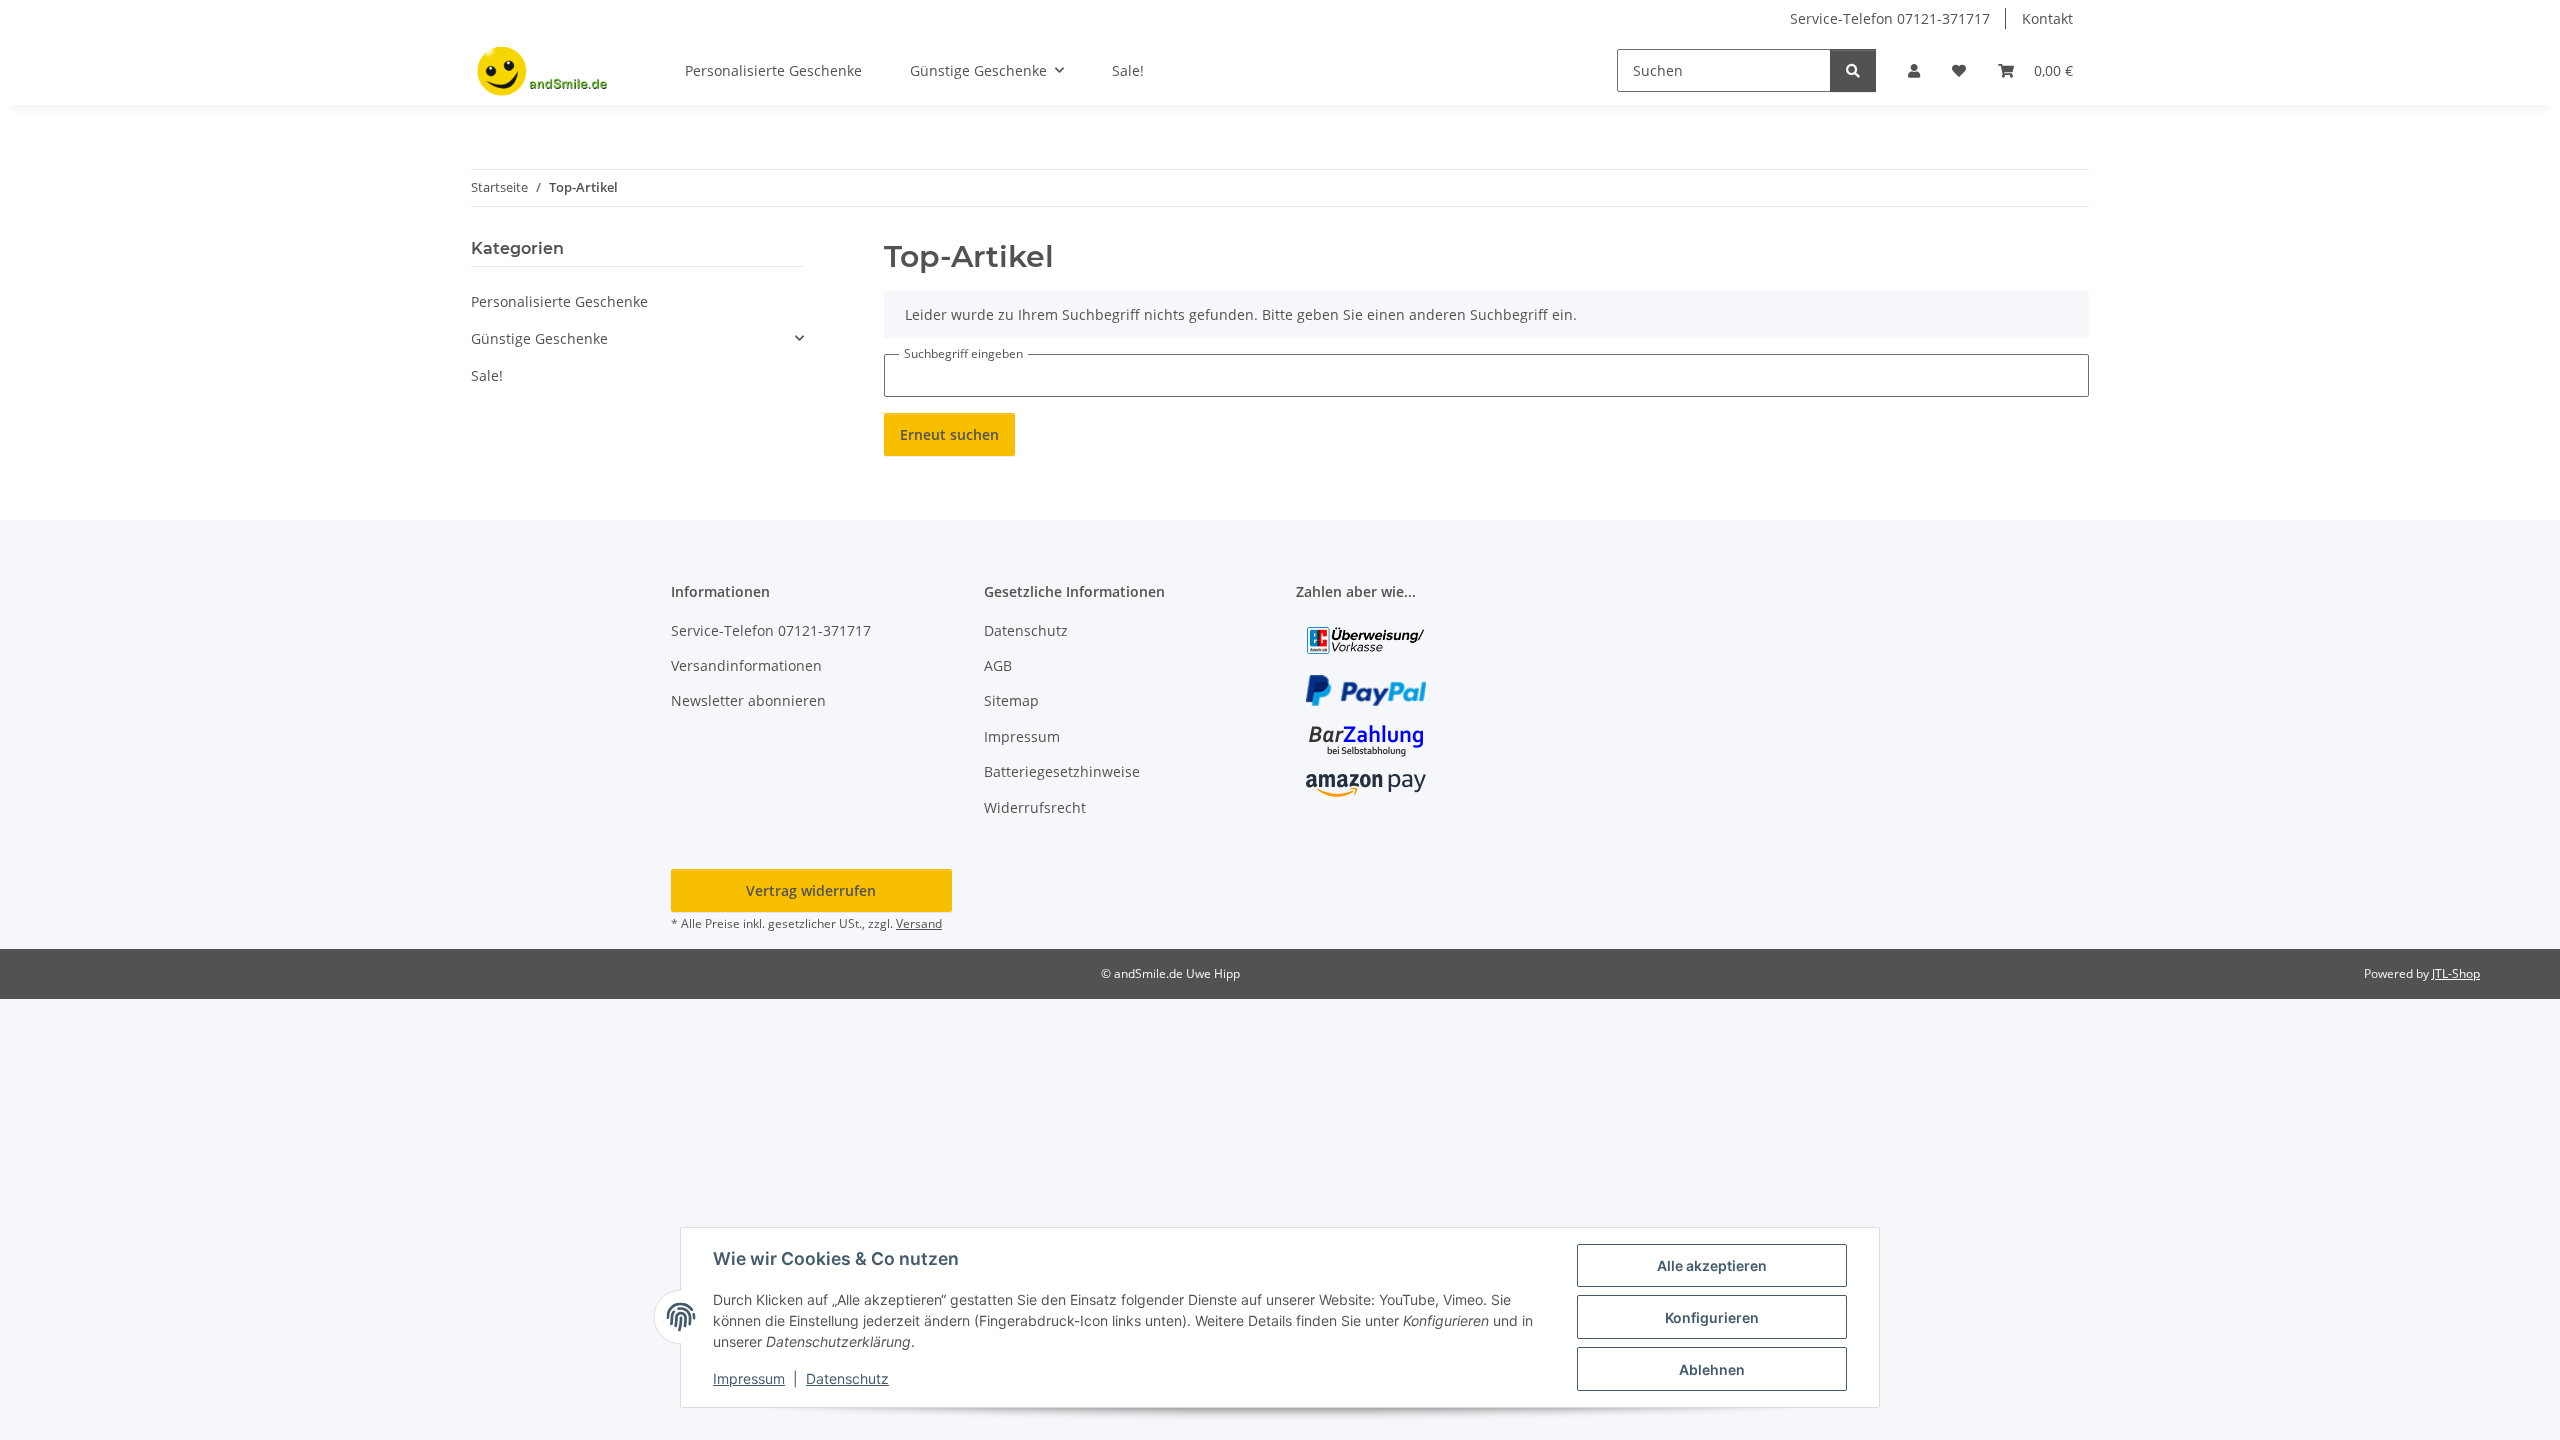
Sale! (487, 375)
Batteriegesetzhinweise (1062, 771)
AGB (998, 665)
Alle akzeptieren (1712, 1265)
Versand (919, 923)
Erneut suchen (949, 434)
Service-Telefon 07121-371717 (1890, 18)
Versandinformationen (746, 665)
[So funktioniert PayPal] (1366, 689)
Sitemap (1011, 700)
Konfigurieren (1712, 1317)
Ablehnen (1712, 1369)
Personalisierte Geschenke (559, 301)
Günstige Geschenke (539, 338)
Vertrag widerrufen (811, 890)
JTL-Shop (2456, 973)
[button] (1914, 70)
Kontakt (2047, 18)
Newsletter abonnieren (748, 700)
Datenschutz (847, 1378)
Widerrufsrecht (1035, 807)
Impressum (749, 1378)
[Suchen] (1853, 70)
